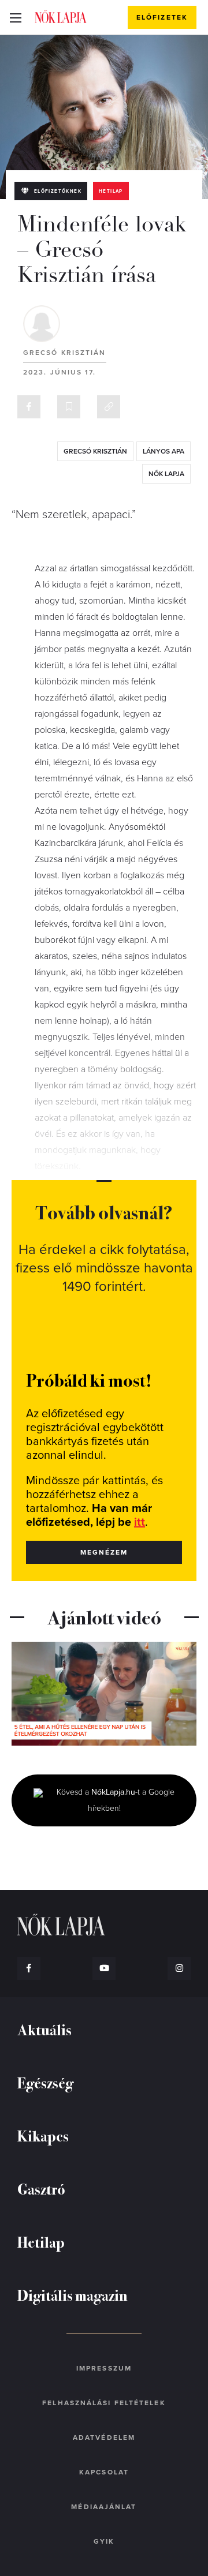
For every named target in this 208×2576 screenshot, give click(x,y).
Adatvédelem (104, 2438)
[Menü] (15, 17)
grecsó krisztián (95, 451)
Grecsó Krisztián (65, 353)
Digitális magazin (73, 2295)
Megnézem (104, 1552)
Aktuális (44, 2029)
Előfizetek (162, 17)
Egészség (45, 2082)
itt (140, 1522)
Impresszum (104, 2368)
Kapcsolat (104, 2472)
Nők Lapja (61, 17)
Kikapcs (43, 2135)
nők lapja (166, 474)
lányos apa (164, 451)
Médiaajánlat (104, 2507)
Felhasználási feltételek (104, 2403)
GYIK (104, 2541)
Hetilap (111, 191)
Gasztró (41, 2189)
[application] (104, 1694)
